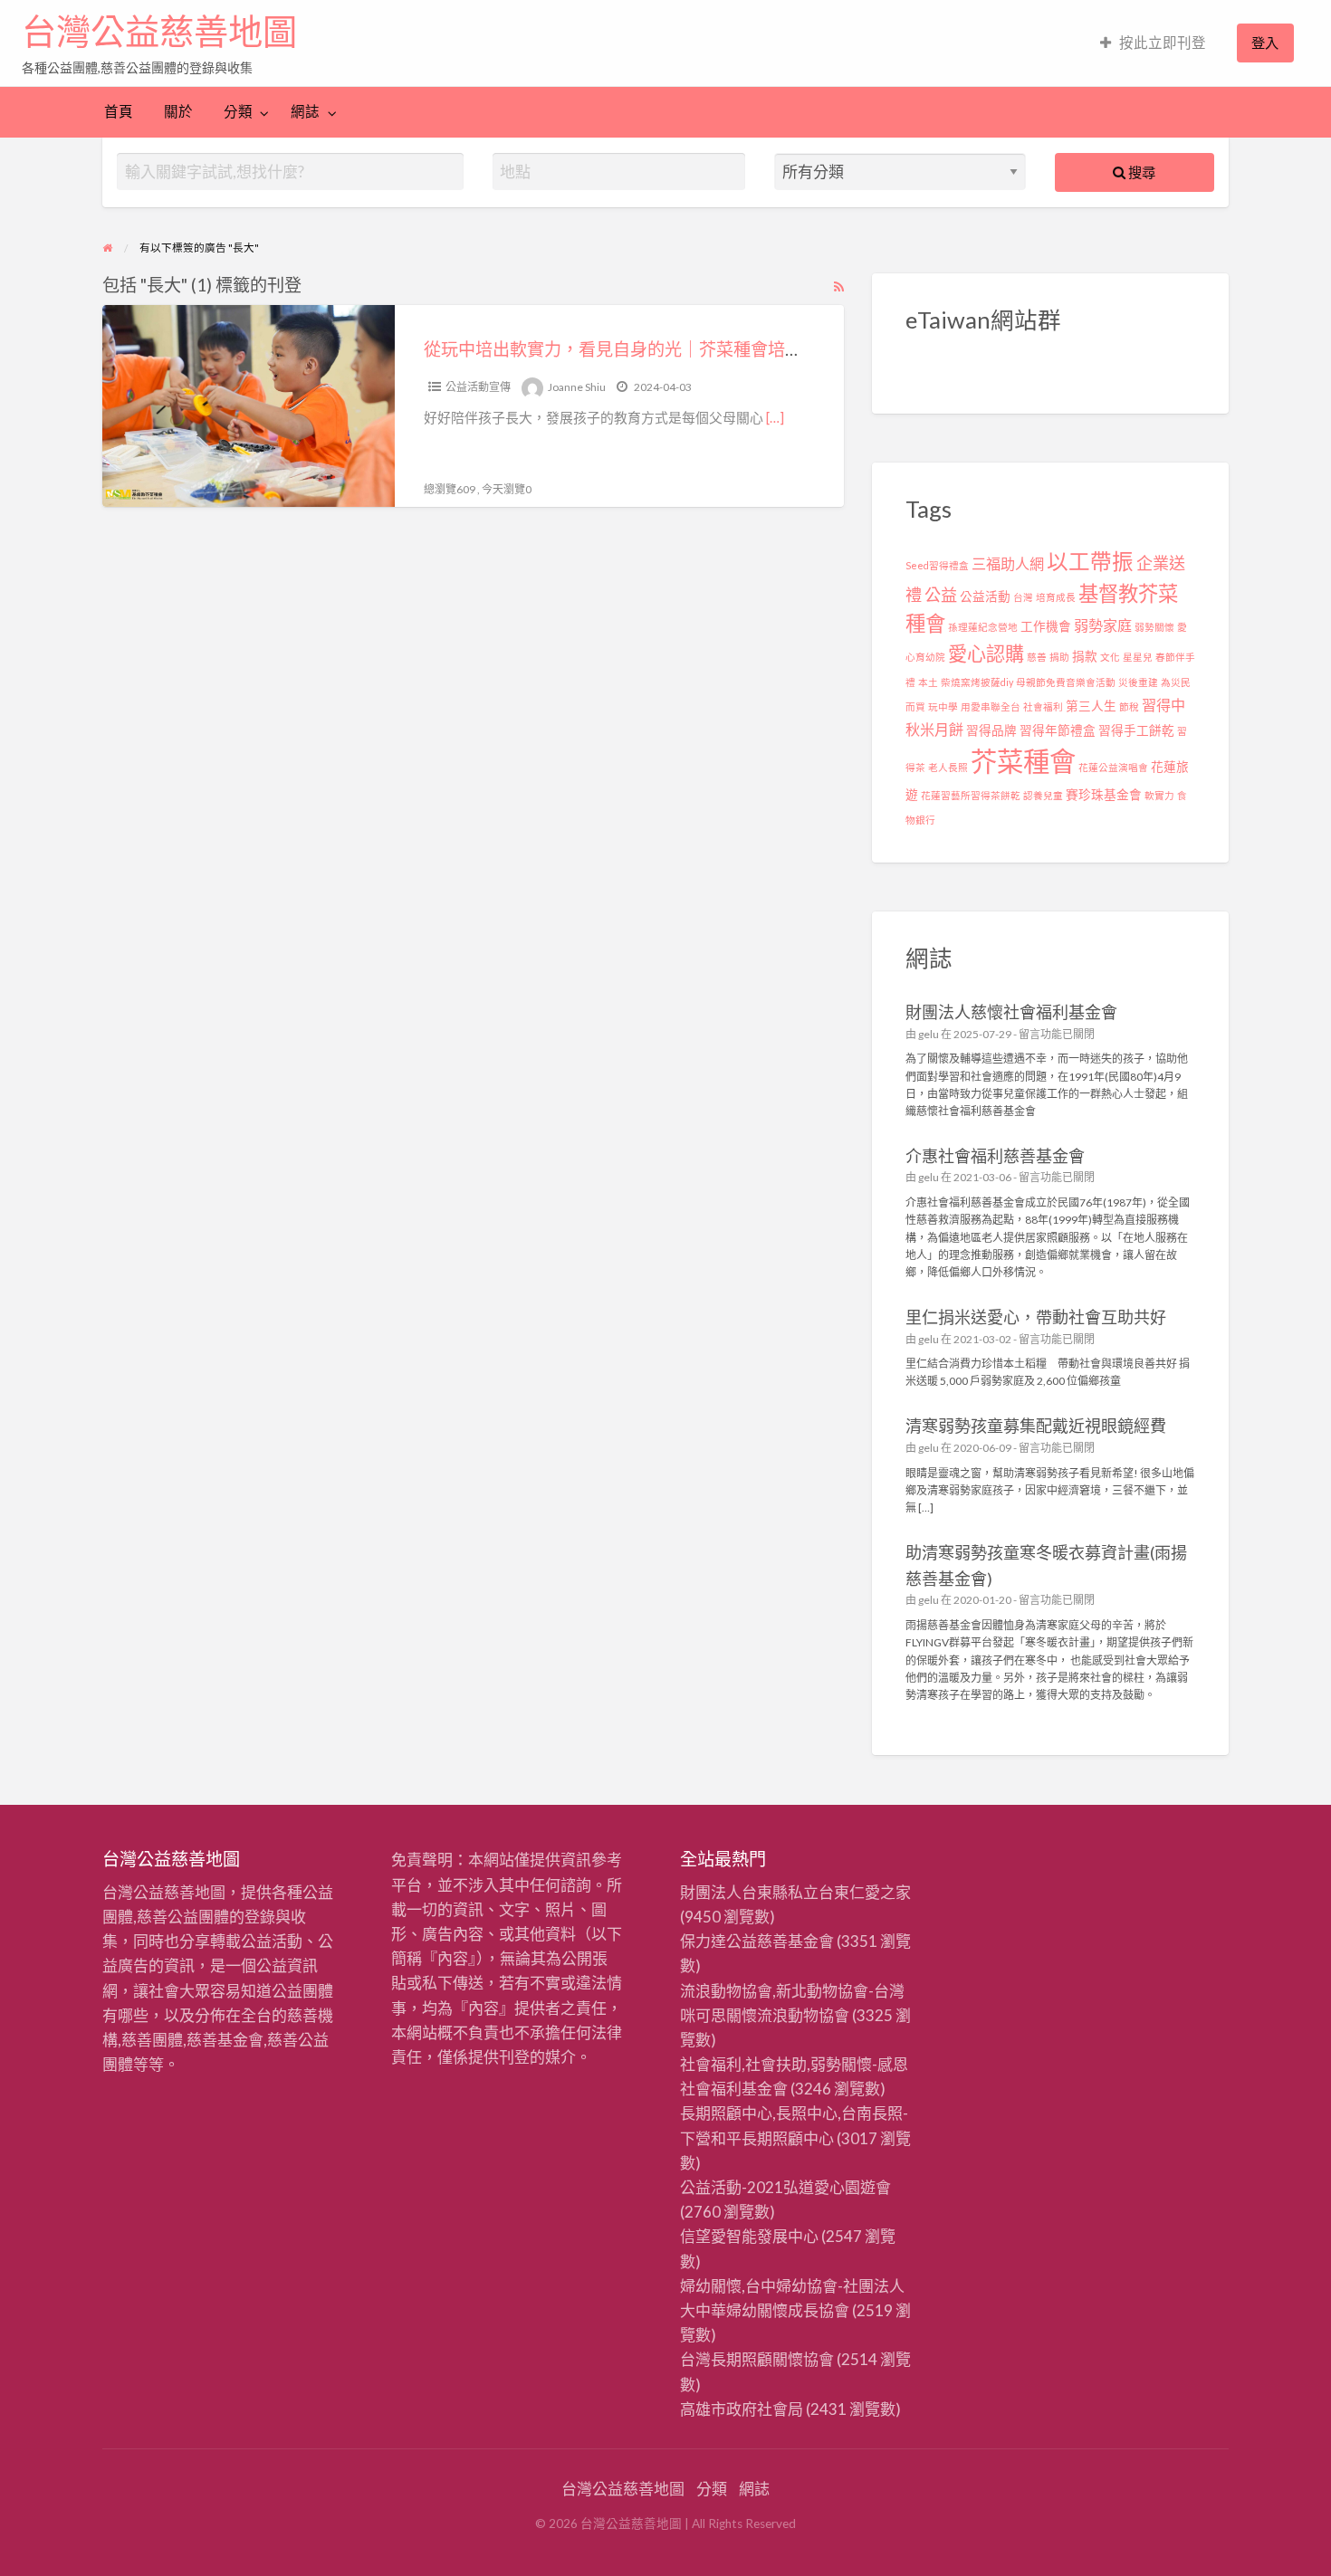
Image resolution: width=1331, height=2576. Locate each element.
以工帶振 (1090, 561)
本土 (928, 682)
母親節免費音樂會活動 (1066, 682)
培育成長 (1056, 597)
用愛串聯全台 (991, 706)
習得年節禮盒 (1058, 730)
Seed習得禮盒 (937, 565)
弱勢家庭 (1103, 625)
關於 (178, 111)
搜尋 (1140, 172)
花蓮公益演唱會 (1113, 767)
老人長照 (948, 767)
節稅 (1129, 706)
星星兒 (1138, 657)
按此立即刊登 (1163, 43)
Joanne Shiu (577, 387)
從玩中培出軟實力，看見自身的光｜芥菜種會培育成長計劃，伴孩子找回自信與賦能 (742, 349)
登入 (1265, 43)
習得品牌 (991, 730)
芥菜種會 (1023, 761)
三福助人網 (1008, 563)
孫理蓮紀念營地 (983, 627)
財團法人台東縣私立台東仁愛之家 (795, 1892)
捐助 (1059, 657)
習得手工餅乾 (1136, 730)
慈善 (1037, 657)
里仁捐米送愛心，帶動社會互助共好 (1036, 1317)
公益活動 (985, 596)
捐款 (1085, 656)
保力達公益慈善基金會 (757, 1941)
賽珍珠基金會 (1104, 795)
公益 (941, 595)
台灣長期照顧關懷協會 (757, 2359)
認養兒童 (1043, 795)
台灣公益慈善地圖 (159, 32)
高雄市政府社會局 (742, 2409)
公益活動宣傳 (478, 387)
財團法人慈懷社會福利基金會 (1011, 1012)
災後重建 (1138, 682)
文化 (1110, 657)
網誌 (305, 111)
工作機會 (1046, 626)
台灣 (1023, 597)
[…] (775, 417)
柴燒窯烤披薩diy (977, 682)
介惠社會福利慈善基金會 (995, 1156)
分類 (238, 111)
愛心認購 (986, 653)
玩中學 (943, 706)
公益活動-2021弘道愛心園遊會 (785, 2187)
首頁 (119, 111)
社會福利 (1043, 706)
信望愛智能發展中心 (749, 2236)
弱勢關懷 (1154, 627)
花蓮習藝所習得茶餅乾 (971, 795)
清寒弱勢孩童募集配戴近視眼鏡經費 (1036, 1426)
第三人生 (1091, 706)
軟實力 (1159, 795)
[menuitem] (1153, 43)
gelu (929, 1034)
